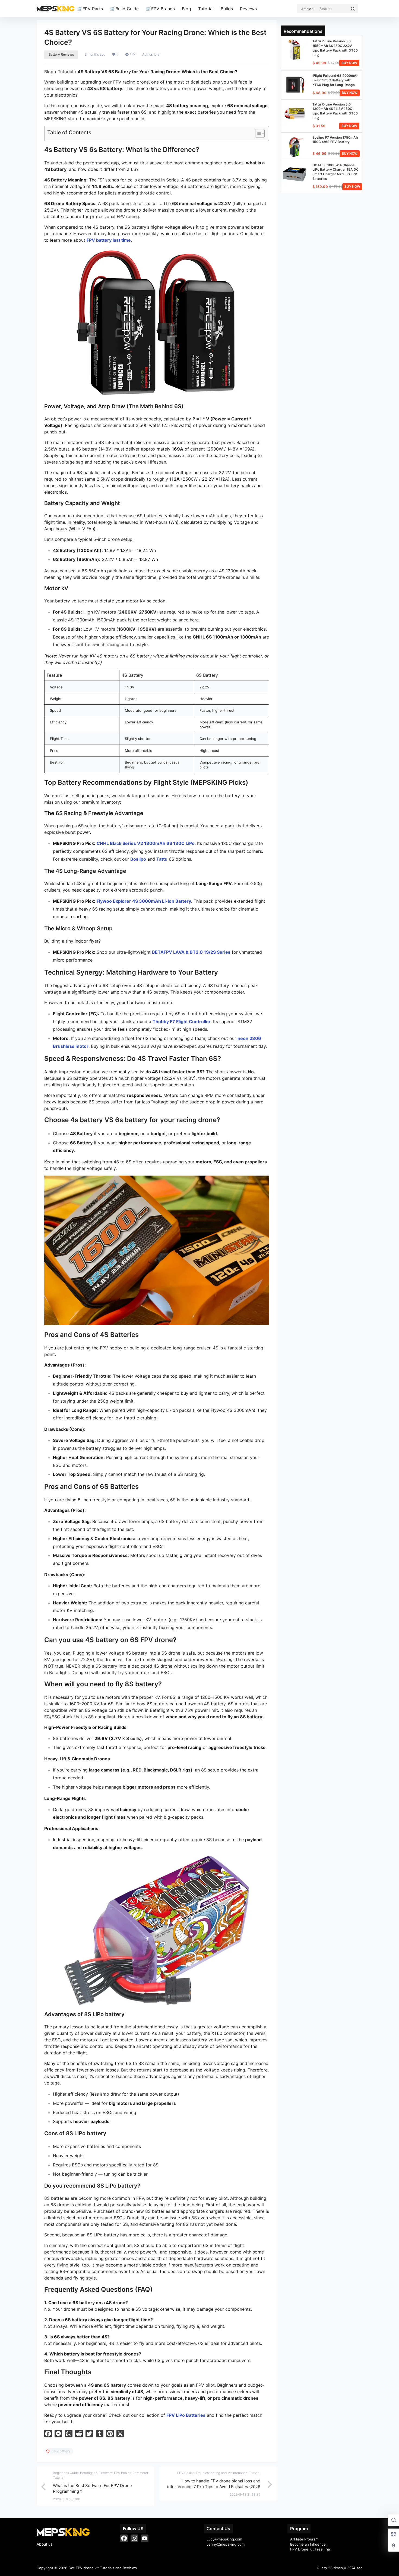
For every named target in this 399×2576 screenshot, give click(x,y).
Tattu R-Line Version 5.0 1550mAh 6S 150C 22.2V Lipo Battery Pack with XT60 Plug (335, 48)
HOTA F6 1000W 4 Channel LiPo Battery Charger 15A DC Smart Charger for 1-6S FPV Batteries (335, 172)
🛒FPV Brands (160, 9)
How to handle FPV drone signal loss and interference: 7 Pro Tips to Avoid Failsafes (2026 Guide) (214, 2487)
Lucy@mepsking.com (224, 2539)
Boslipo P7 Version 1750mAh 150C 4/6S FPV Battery (335, 140)
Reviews (248, 9)
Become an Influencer (309, 2544)
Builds (227, 9)
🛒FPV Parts (90, 9)
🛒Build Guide (124, 9)
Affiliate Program (304, 2539)
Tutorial (206, 9)
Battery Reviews (61, 54)
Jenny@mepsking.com (226, 2544)
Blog (186, 9)
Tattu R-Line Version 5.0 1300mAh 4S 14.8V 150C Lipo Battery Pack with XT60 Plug (335, 111)
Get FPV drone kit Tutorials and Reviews (102, 2568)
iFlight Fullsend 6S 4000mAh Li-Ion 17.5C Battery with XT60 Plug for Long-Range (335, 80)
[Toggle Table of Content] (257, 133)
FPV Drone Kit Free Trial (310, 2549)
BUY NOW (349, 63)
